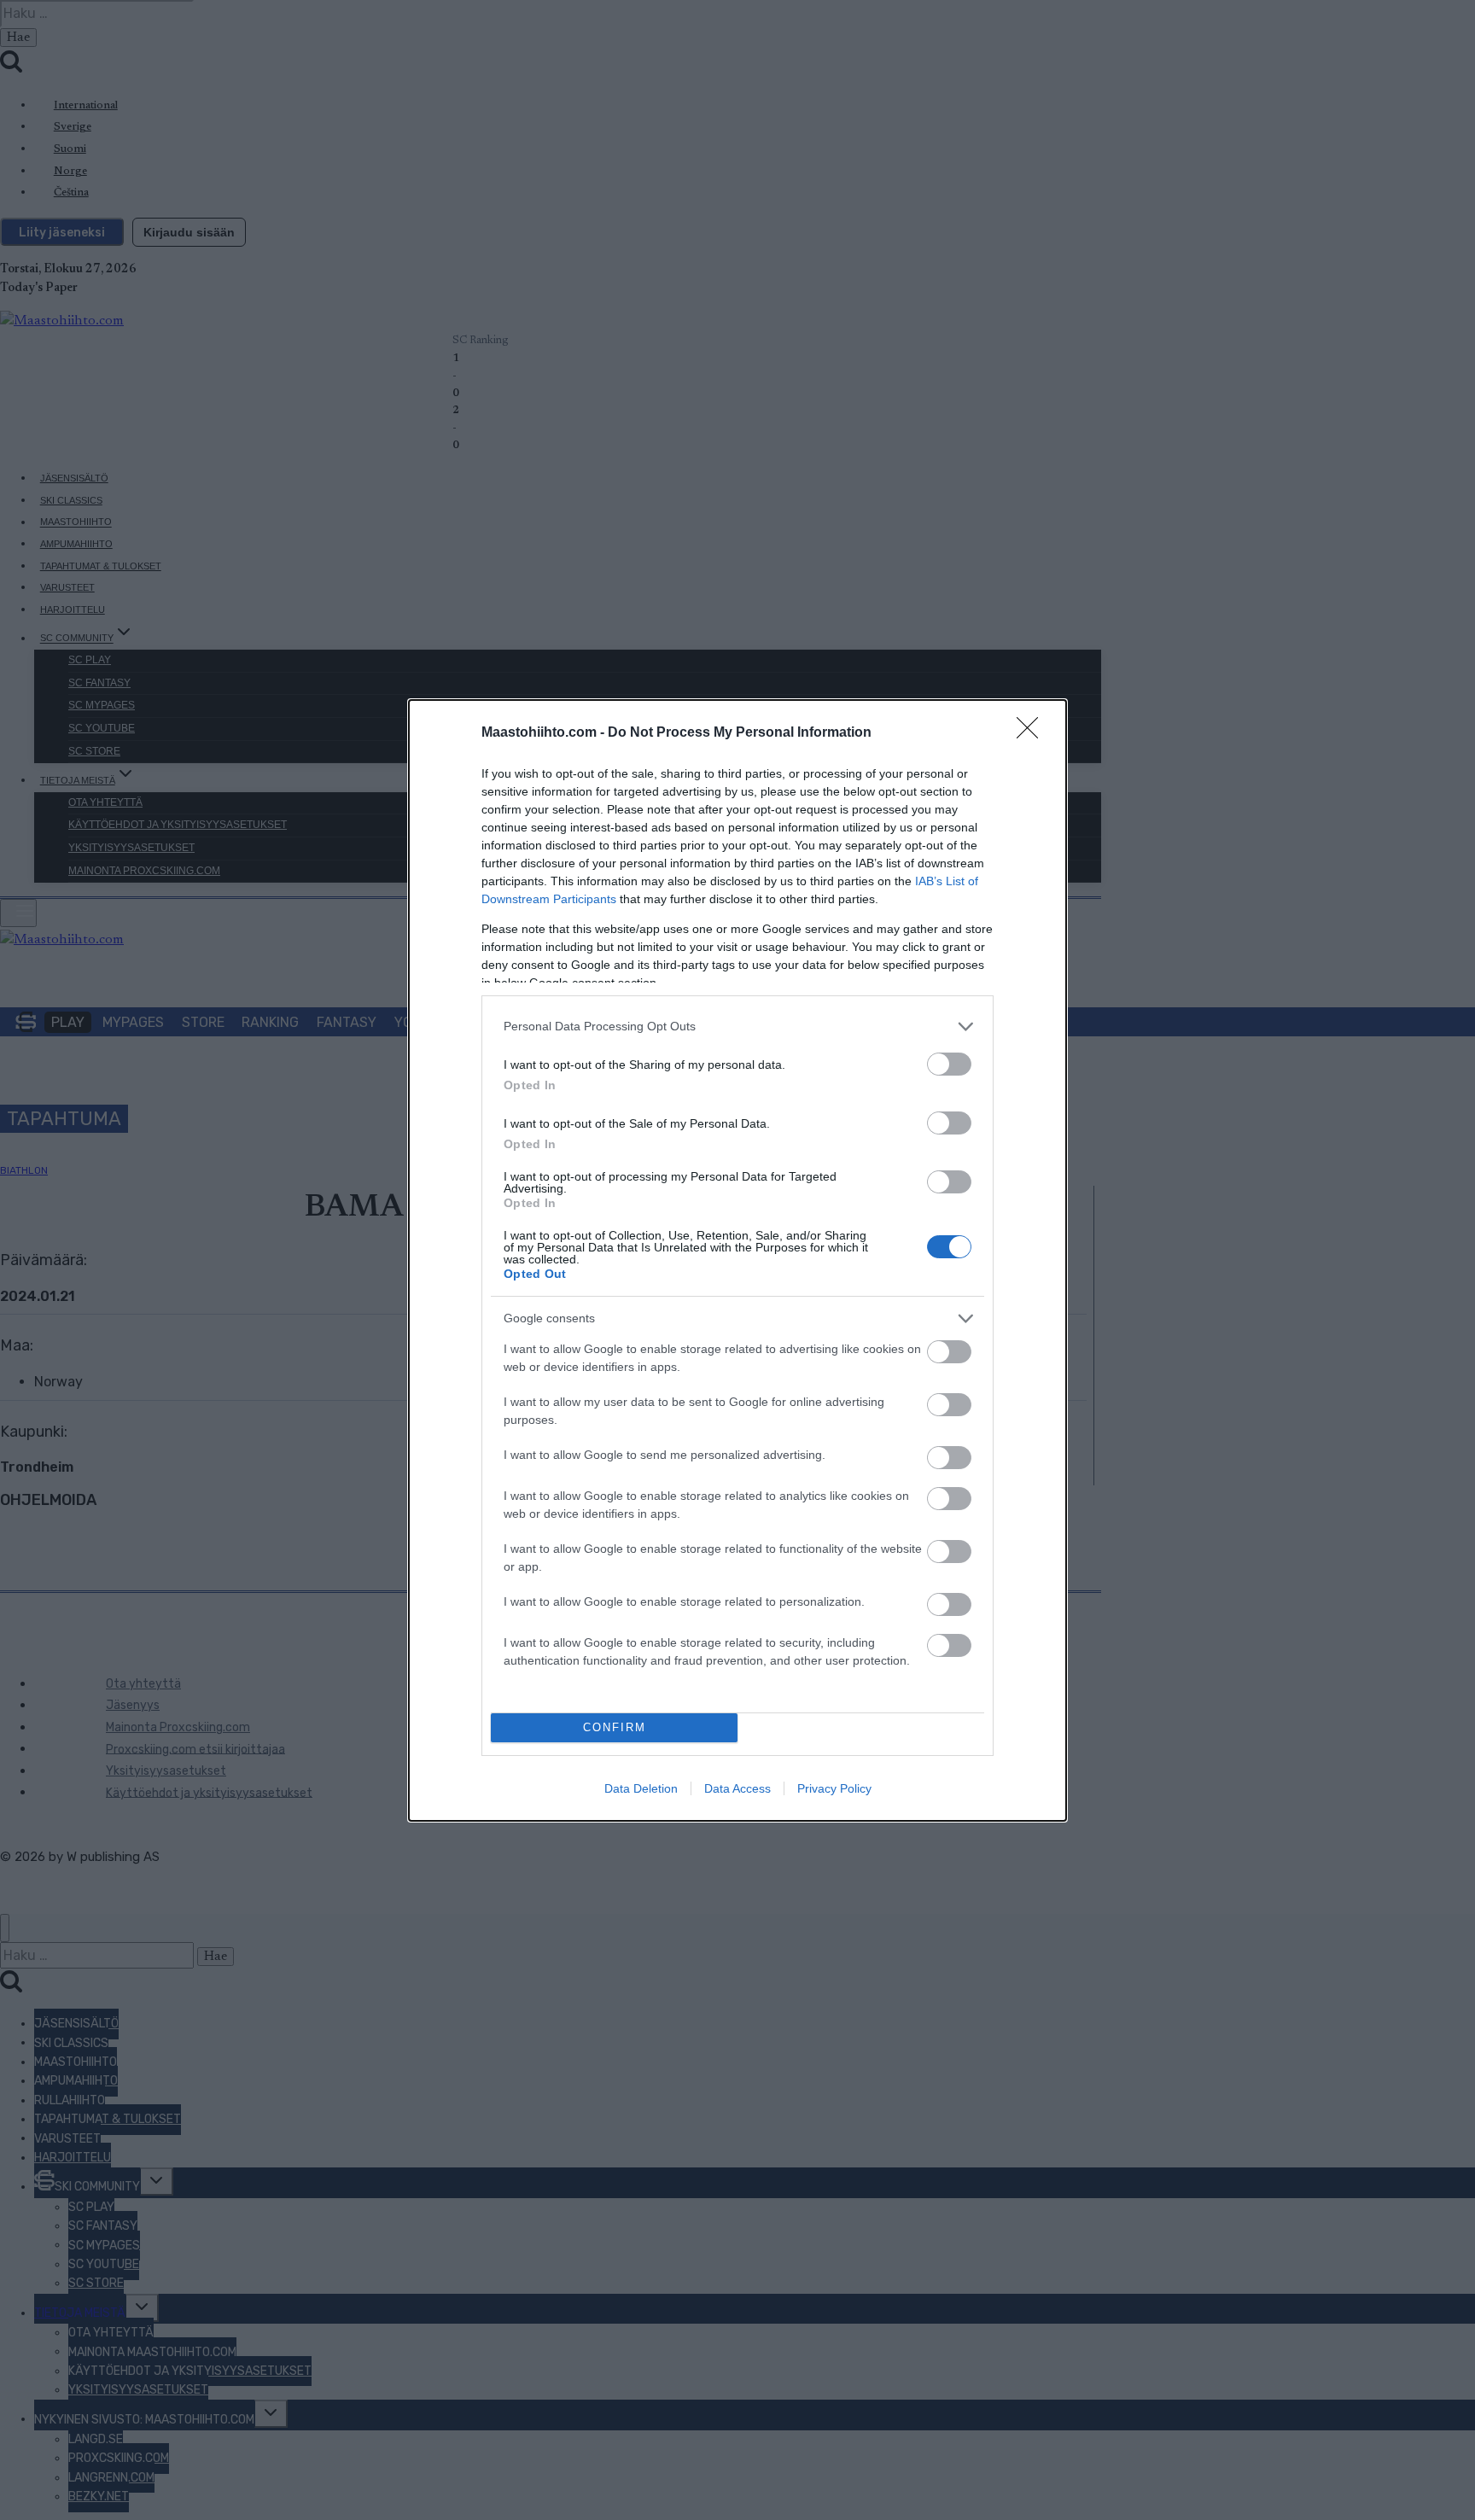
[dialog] (737, 1260)
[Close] (1033, 733)
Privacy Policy (834, 1788)
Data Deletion (641, 1788)
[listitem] (737, 1027)
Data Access (737, 1788)
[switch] (949, 1064)
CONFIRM (615, 1727)
